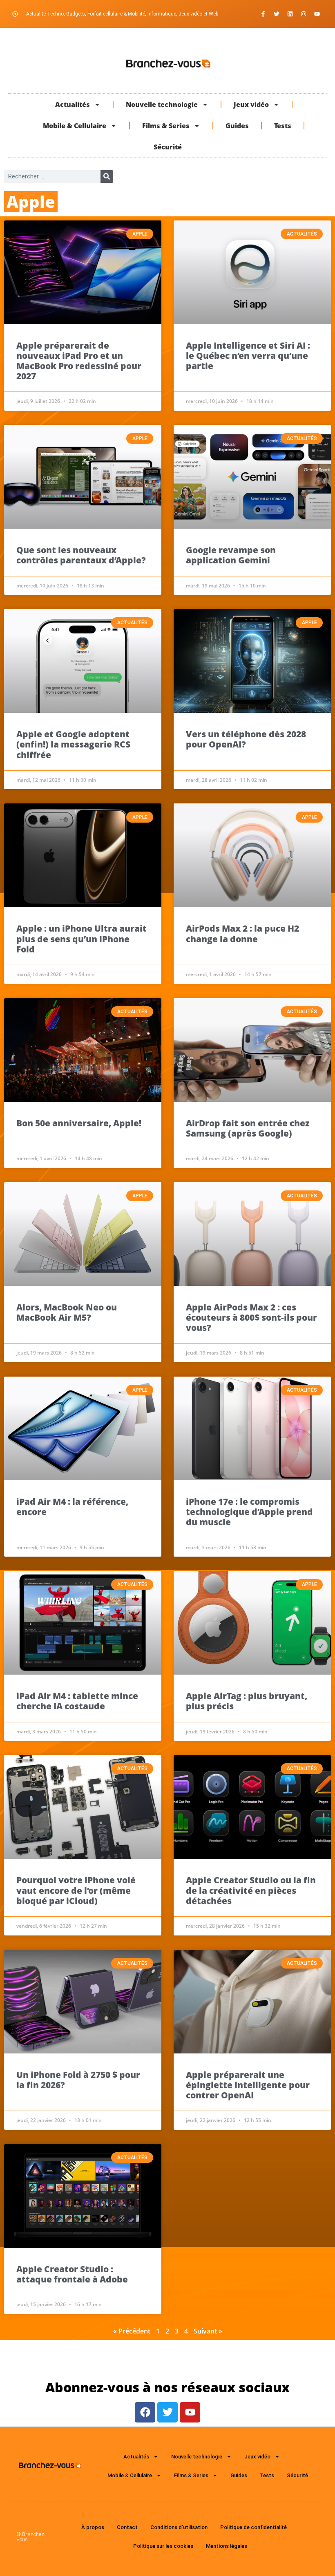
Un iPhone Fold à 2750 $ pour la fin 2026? (78, 2080)
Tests (283, 126)
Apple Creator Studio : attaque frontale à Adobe (72, 2274)
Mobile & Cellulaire (75, 126)
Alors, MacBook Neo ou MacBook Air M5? (67, 1312)
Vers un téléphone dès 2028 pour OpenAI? (246, 739)
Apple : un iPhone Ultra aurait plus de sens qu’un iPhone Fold (82, 939)
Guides (237, 126)
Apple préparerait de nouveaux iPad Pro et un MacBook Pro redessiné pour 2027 (79, 361)
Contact (127, 2527)
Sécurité (168, 147)
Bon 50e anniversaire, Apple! (79, 1123)
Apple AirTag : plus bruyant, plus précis (247, 1701)
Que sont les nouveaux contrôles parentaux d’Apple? (81, 555)
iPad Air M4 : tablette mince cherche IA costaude (77, 1701)
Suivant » (208, 2331)
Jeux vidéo (251, 105)
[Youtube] (317, 14)
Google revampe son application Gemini (231, 555)
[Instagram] (304, 14)
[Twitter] (277, 14)
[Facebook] (145, 2412)
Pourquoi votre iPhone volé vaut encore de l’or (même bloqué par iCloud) (76, 1890)
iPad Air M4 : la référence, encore (72, 1507)
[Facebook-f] (263, 14)
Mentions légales (227, 2546)
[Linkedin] (290, 14)
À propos (93, 2527)
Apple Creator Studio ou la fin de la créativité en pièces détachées (251, 1890)
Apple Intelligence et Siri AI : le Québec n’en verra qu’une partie (248, 356)
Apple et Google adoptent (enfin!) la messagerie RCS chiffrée (73, 744)
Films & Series (166, 126)
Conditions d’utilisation (179, 2527)
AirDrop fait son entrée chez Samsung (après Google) (248, 1128)
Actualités (73, 105)
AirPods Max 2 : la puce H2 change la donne (242, 933)
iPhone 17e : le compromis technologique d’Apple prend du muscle (249, 1512)
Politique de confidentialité (253, 2527)
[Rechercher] (107, 177)
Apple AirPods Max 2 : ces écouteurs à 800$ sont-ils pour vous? (251, 1317)
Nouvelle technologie (162, 105)
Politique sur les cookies (163, 2546)
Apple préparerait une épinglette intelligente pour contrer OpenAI (248, 2085)
